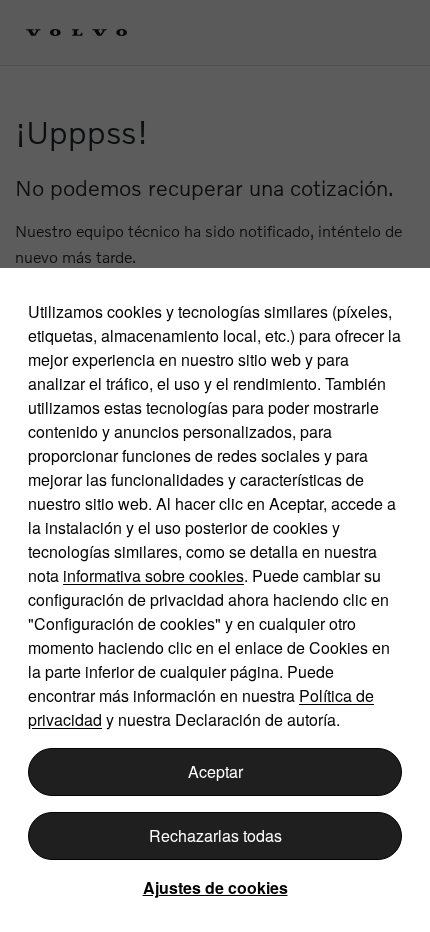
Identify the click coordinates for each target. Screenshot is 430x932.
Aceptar (215, 771)
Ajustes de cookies (215, 887)
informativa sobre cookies (153, 575)
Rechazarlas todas (215, 835)
